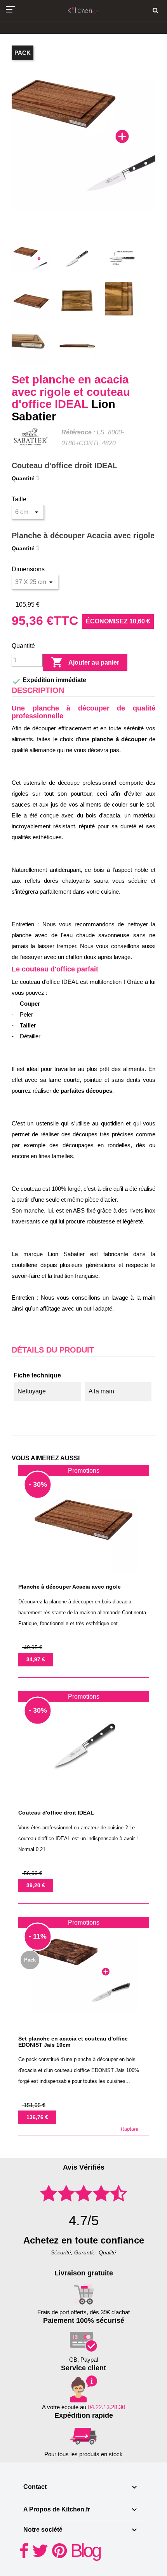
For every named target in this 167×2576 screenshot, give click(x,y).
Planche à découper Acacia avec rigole (83, 535)
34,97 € (36, 1659)
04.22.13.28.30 (106, 2407)
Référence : (78, 432)
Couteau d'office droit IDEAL (64, 465)
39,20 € (36, 1885)
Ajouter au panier (85, 662)
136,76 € (37, 2117)
